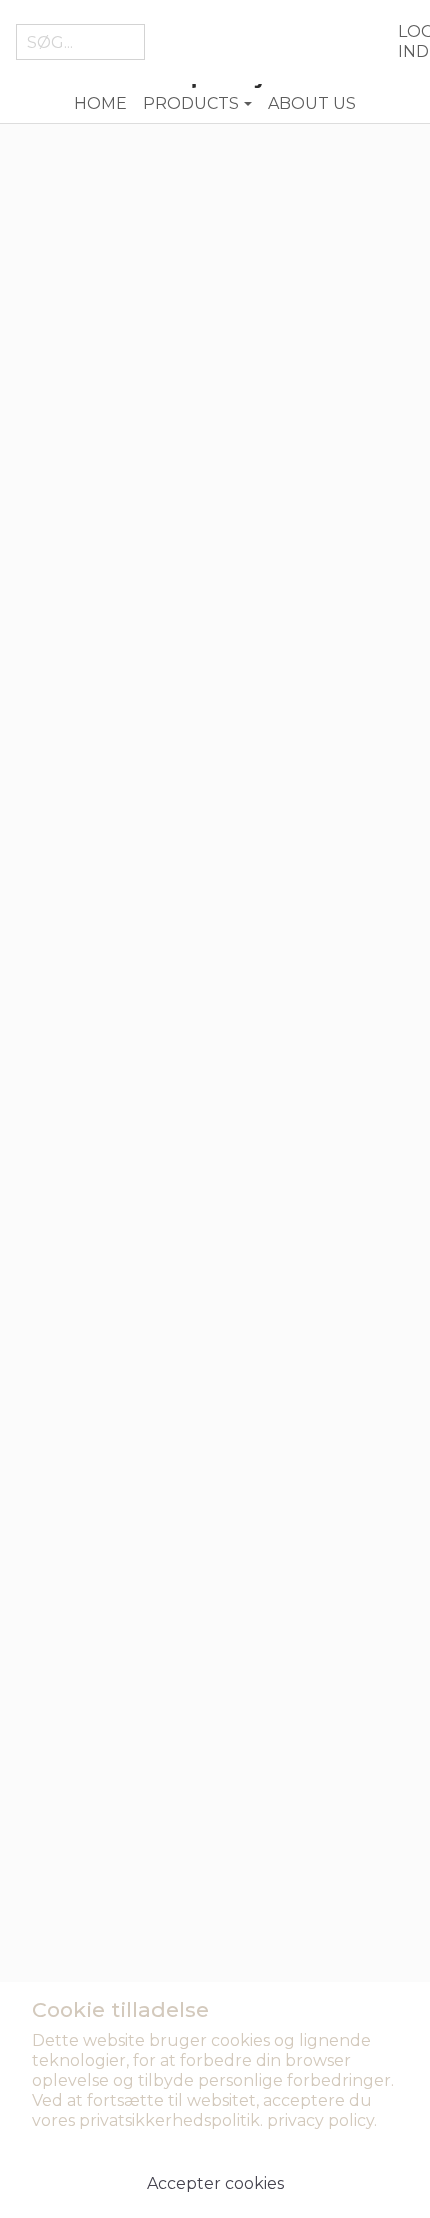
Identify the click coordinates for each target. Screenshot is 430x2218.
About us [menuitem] (312, 103)
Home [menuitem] (100, 103)
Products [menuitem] (191, 103)
